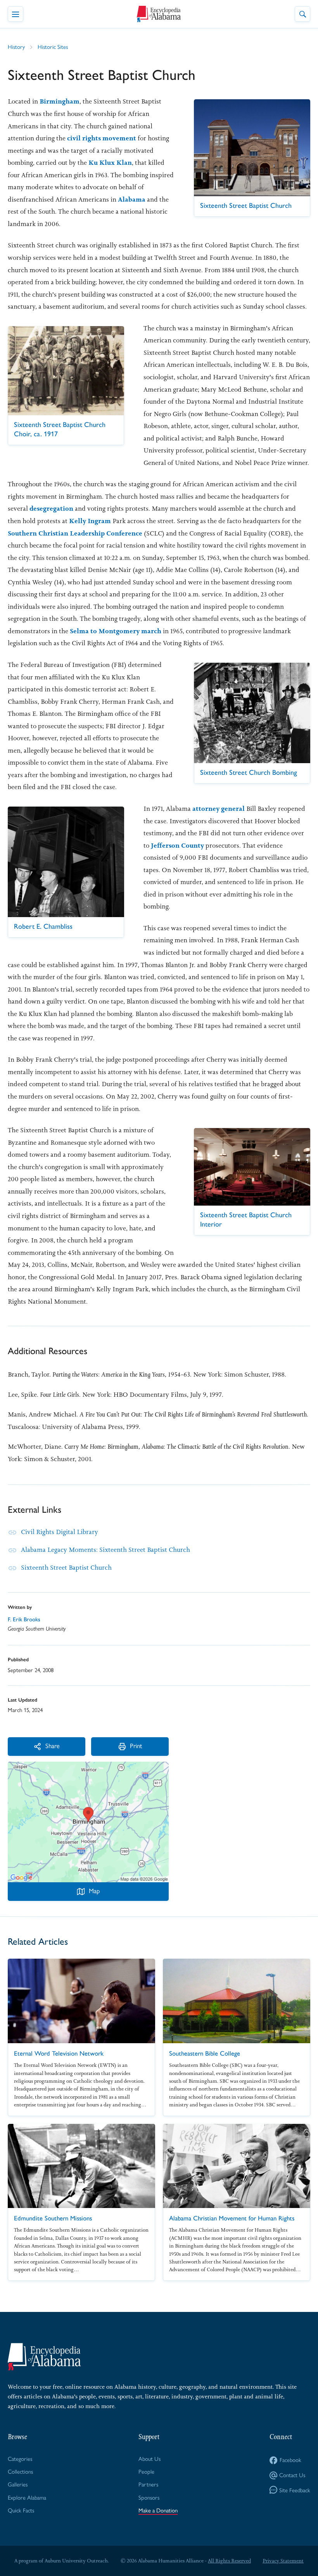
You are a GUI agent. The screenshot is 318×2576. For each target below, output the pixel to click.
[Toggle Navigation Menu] (16, 14)
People (146, 2472)
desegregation (51, 508)
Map (94, 1891)
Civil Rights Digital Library (60, 1532)
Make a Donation (158, 2510)
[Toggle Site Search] (302, 14)
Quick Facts (21, 2510)
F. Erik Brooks (24, 1619)
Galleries (18, 2484)
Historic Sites (53, 47)
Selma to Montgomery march (116, 631)
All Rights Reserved (229, 2561)
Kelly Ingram (90, 521)
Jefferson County (177, 845)
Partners (148, 2484)
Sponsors (149, 2498)
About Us (149, 2459)
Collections (20, 2472)
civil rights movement (102, 138)
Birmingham (60, 101)
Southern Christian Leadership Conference (75, 533)
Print (136, 1746)
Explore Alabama (27, 2498)
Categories (20, 2459)
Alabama (132, 199)
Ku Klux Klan (110, 162)
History (16, 47)
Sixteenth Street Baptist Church (66, 1567)
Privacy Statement (283, 2561)
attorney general (219, 809)
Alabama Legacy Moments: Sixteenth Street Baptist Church (105, 1550)
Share (53, 1746)
